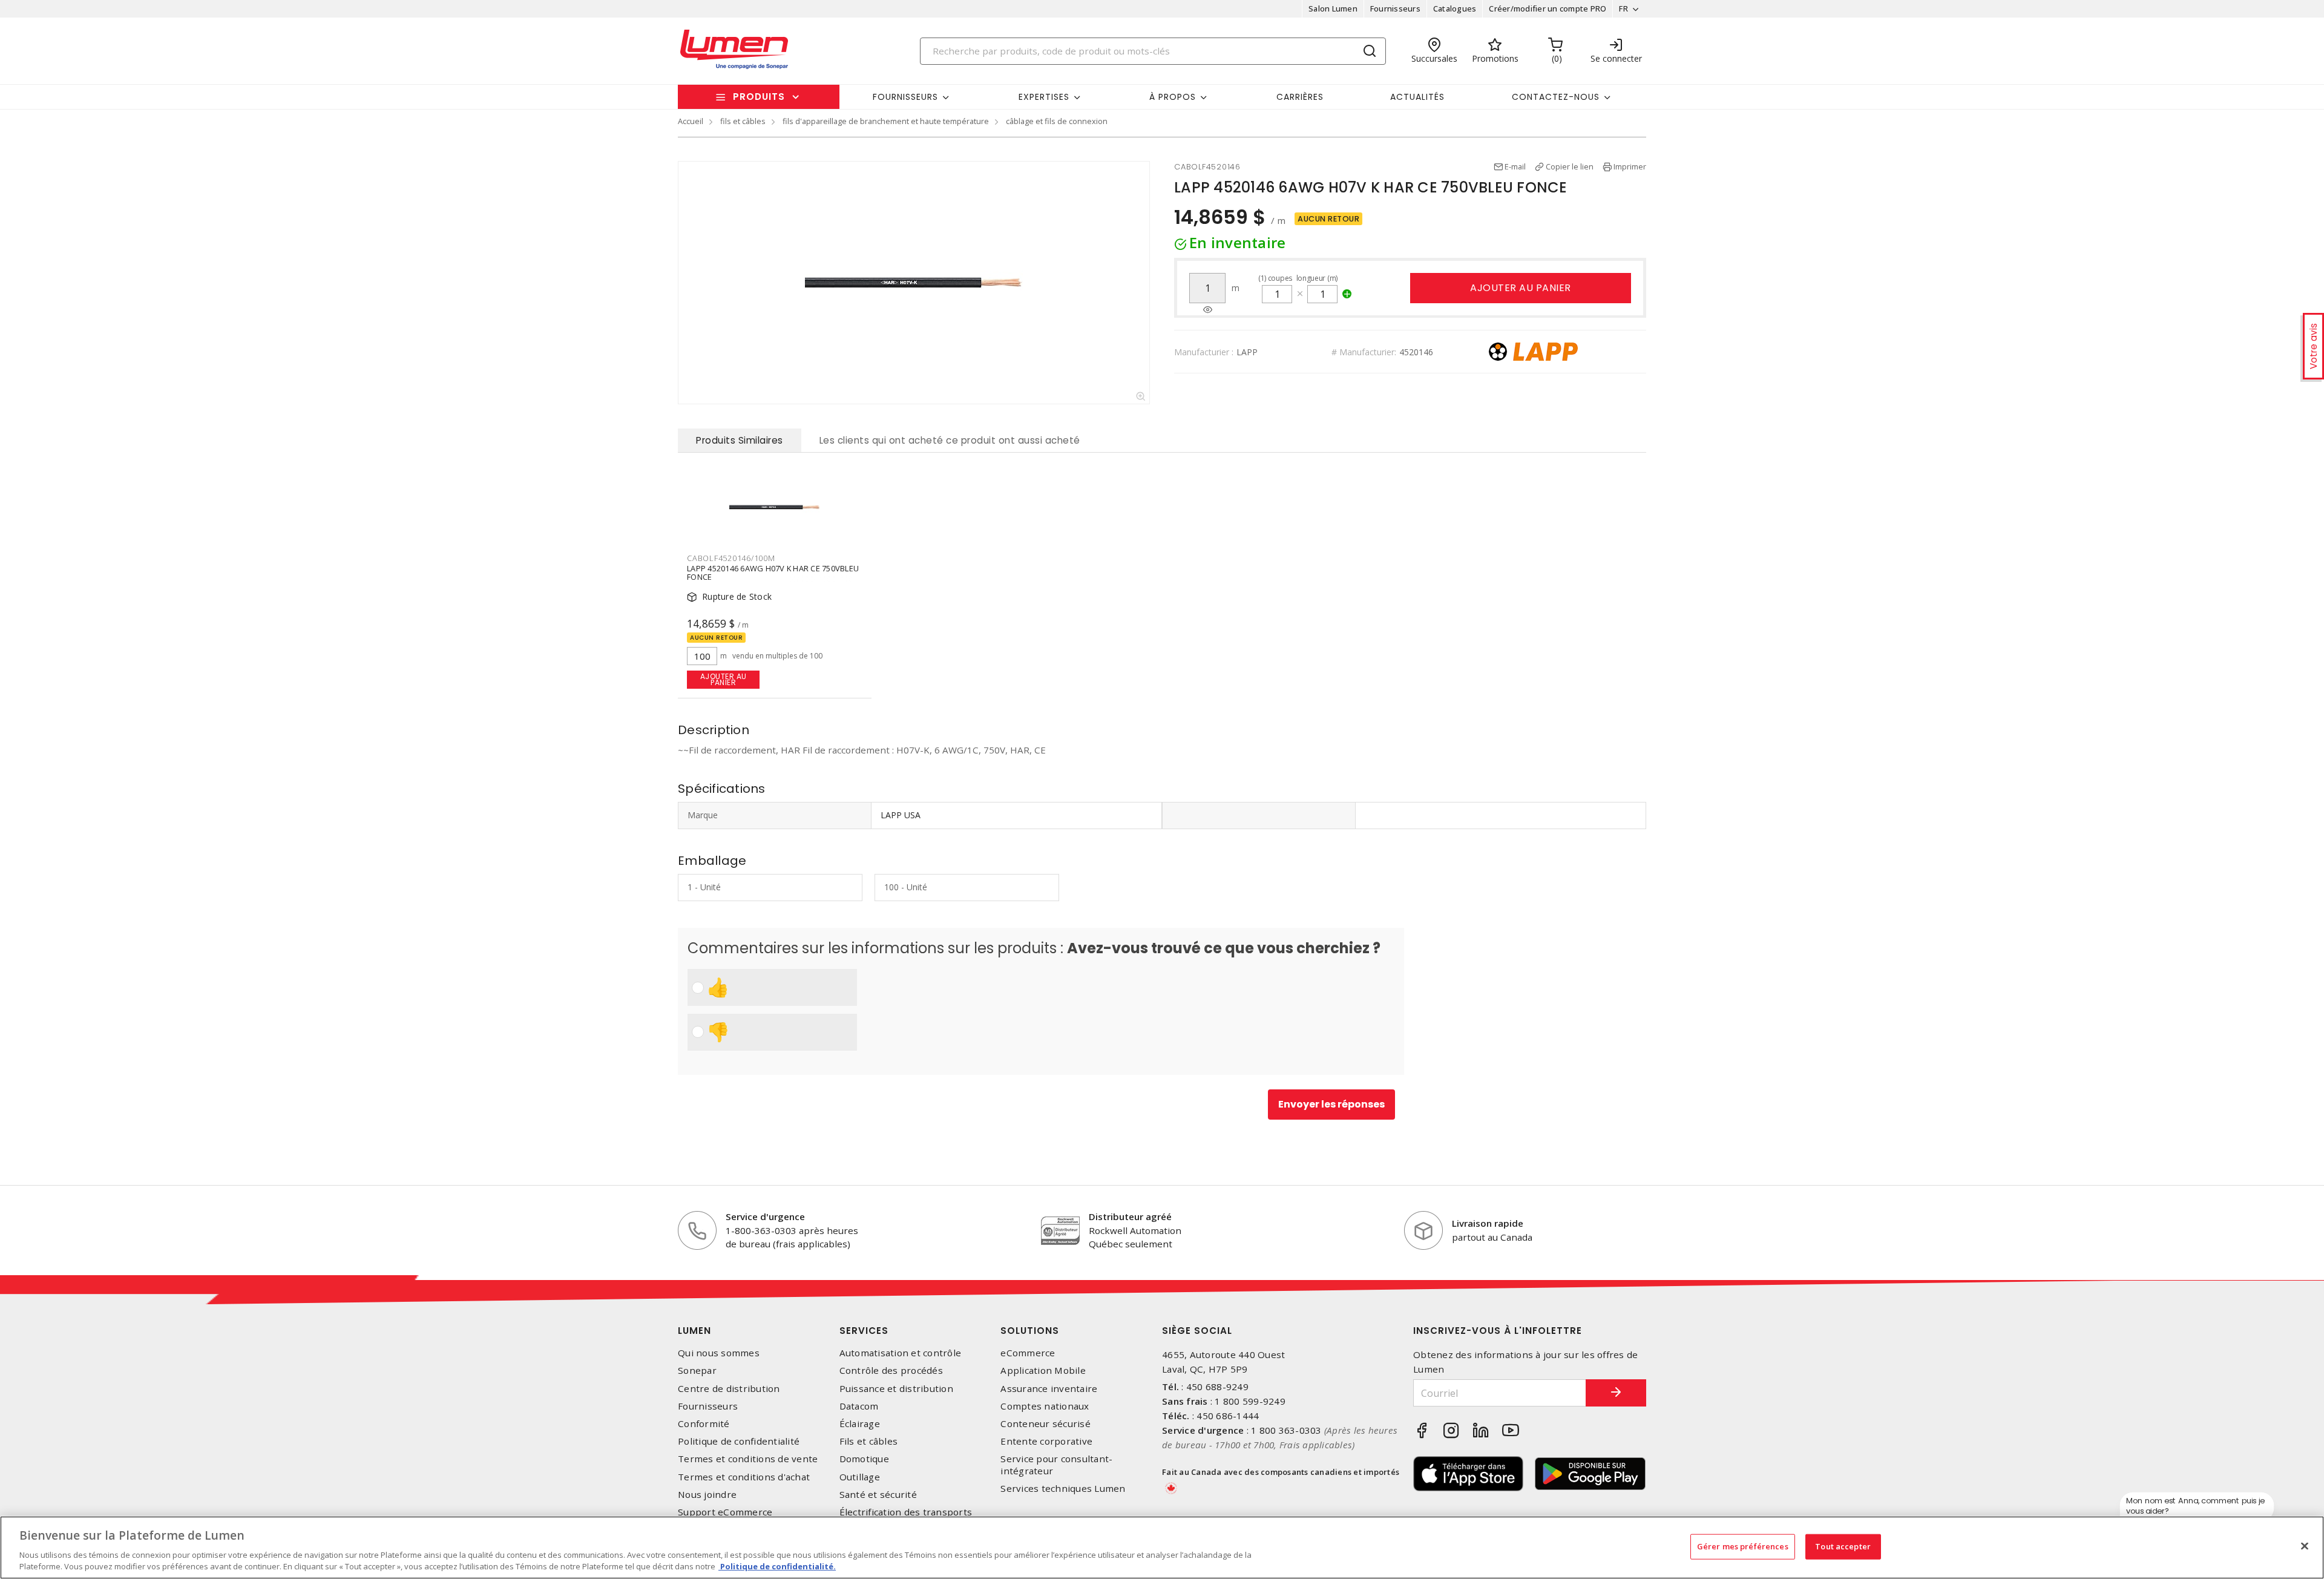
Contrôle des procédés (891, 1371)
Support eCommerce (725, 1512)
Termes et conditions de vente (748, 1459)
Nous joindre (707, 1495)
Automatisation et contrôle (901, 1353)
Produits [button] (759, 97)
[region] (1162, 1548)
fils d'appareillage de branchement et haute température (886, 121)
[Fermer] (2305, 1546)
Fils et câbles (869, 1441)
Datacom (859, 1406)
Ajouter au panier (1521, 288)
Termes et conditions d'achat (744, 1477)
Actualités (1417, 97)
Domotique (864, 1459)
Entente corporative (1046, 1441)
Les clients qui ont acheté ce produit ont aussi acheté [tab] (950, 440)
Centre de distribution (729, 1389)
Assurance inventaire (1049, 1389)
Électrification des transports (906, 1512)
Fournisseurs (1395, 8)
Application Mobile (1043, 1371)
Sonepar (697, 1371)
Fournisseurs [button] (905, 97)
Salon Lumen (1333, 8)
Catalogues (1455, 8)
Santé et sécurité (878, 1495)
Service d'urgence (765, 1216)
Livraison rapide (1488, 1223)
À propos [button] (1173, 97)
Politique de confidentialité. (777, 1566)
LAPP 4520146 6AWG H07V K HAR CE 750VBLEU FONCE (773, 573)
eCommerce (1028, 1353)
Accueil (691, 121)
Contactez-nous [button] (1556, 97)
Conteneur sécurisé (1045, 1424)
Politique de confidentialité (739, 1441)
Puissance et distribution (896, 1389)
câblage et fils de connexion (1057, 121)
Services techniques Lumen (1063, 1489)
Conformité (704, 1424)
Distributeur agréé (1130, 1216)
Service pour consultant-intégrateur (1056, 1465)
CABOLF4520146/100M (731, 558)
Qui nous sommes (719, 1353)
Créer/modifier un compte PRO (1548, 8)
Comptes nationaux (1045, 1406)
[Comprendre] (1208, 310)
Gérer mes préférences (1743, 1546)
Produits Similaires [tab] (740, 440)
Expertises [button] (1044, 97)
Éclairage (860, 1424)
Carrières (1300, 97)
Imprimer (1630, 166)
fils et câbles (743, 121)
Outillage (860, 1477)
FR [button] (1623, 8)
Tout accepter (1843, 1546)
